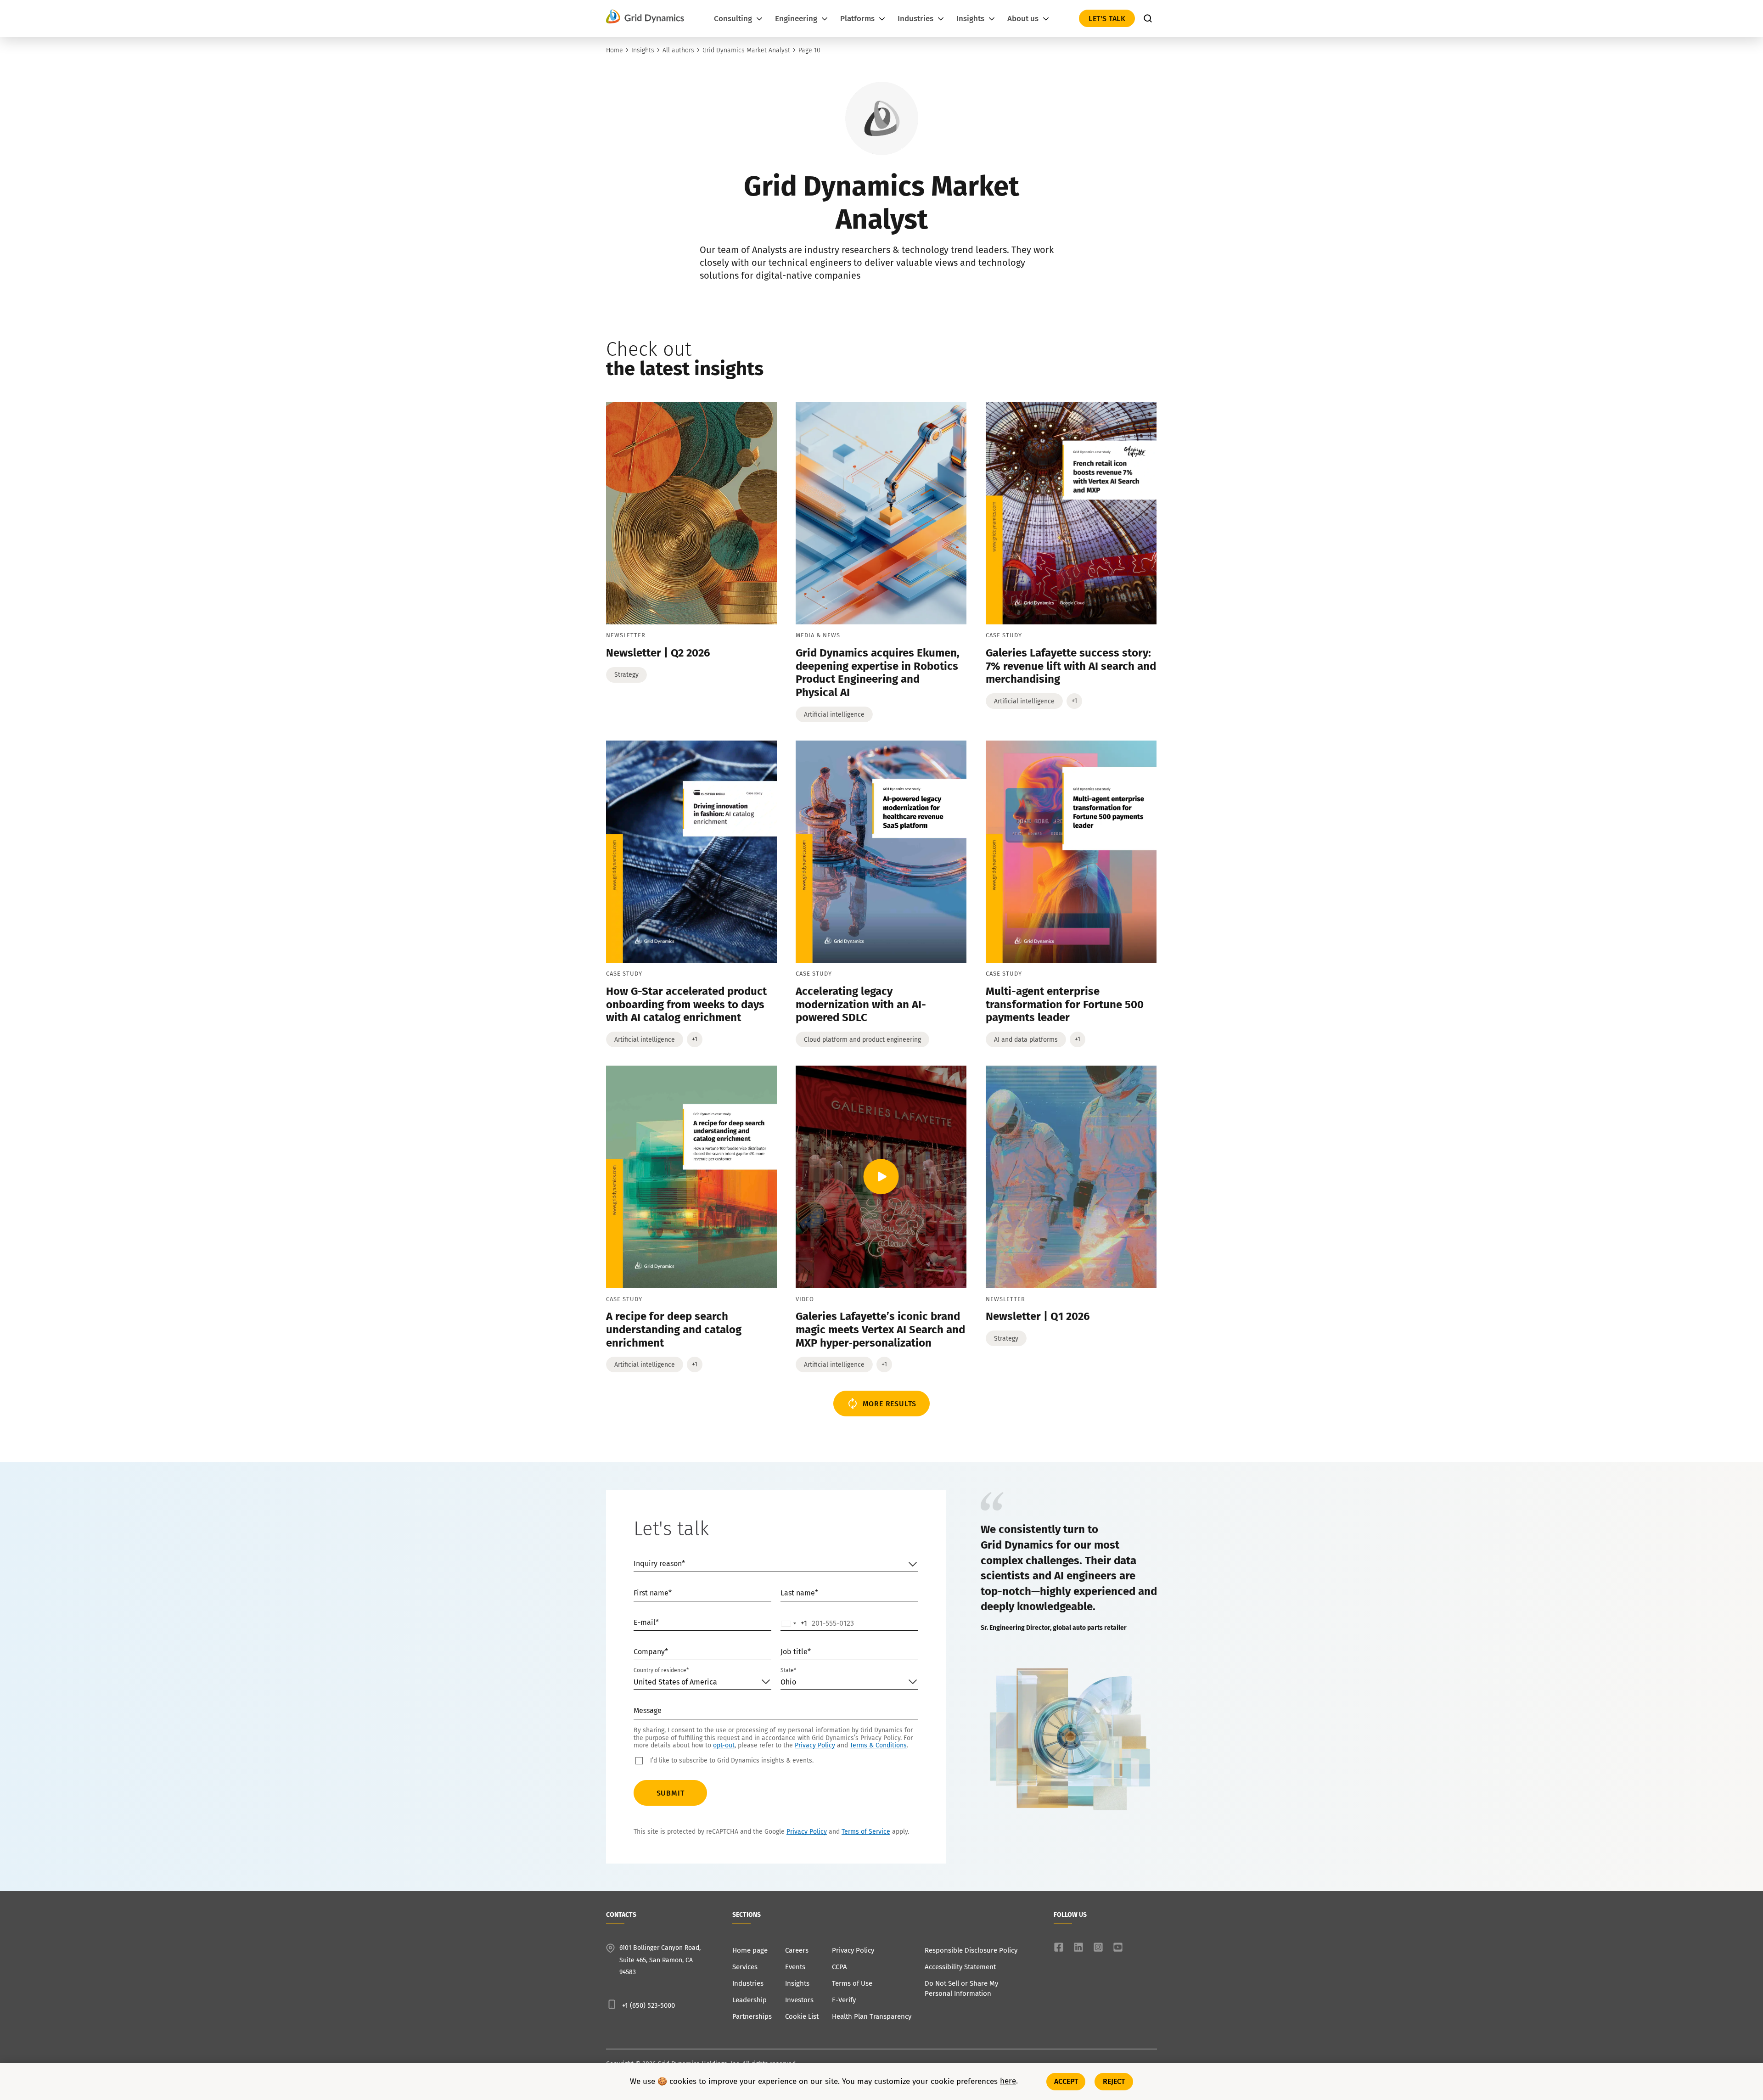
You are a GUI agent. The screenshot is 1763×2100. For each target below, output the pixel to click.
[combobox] (794, 1623)
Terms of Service (866, 1832)
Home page (750, 1950)
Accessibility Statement (960, 1967)
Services (745, 1967)
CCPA (839, 1967)
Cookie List (802, 2016)
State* (788, 1670)
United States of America (675, 1682)
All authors (678, 50)
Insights (643, 50)
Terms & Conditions (878, 1745)
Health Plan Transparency (872, 2016)
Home (615, 50)
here (1008, 2082)
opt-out (724, 1745)
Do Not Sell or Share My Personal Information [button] (961, 1988)
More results (890, 1404)
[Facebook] (1059, 1947)
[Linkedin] (1078, 1947)
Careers (797, 1950)
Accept (1066, 2081)
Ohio (788, 1682)
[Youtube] (1118, 1947)
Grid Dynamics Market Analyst (746, 50)
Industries (748, 1983)
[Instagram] (1098, 1947)
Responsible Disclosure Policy (971, 1950)
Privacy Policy (815, 1745)
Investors (799, 2000)
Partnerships (752, 2016)
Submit (671, 1793)
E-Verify (844, 2000)
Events (795, 1967)
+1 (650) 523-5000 (648, 2005)
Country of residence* (661, 1670)
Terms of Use (852, 1983)
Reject (1114, 2081)
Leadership (750, 2000)
